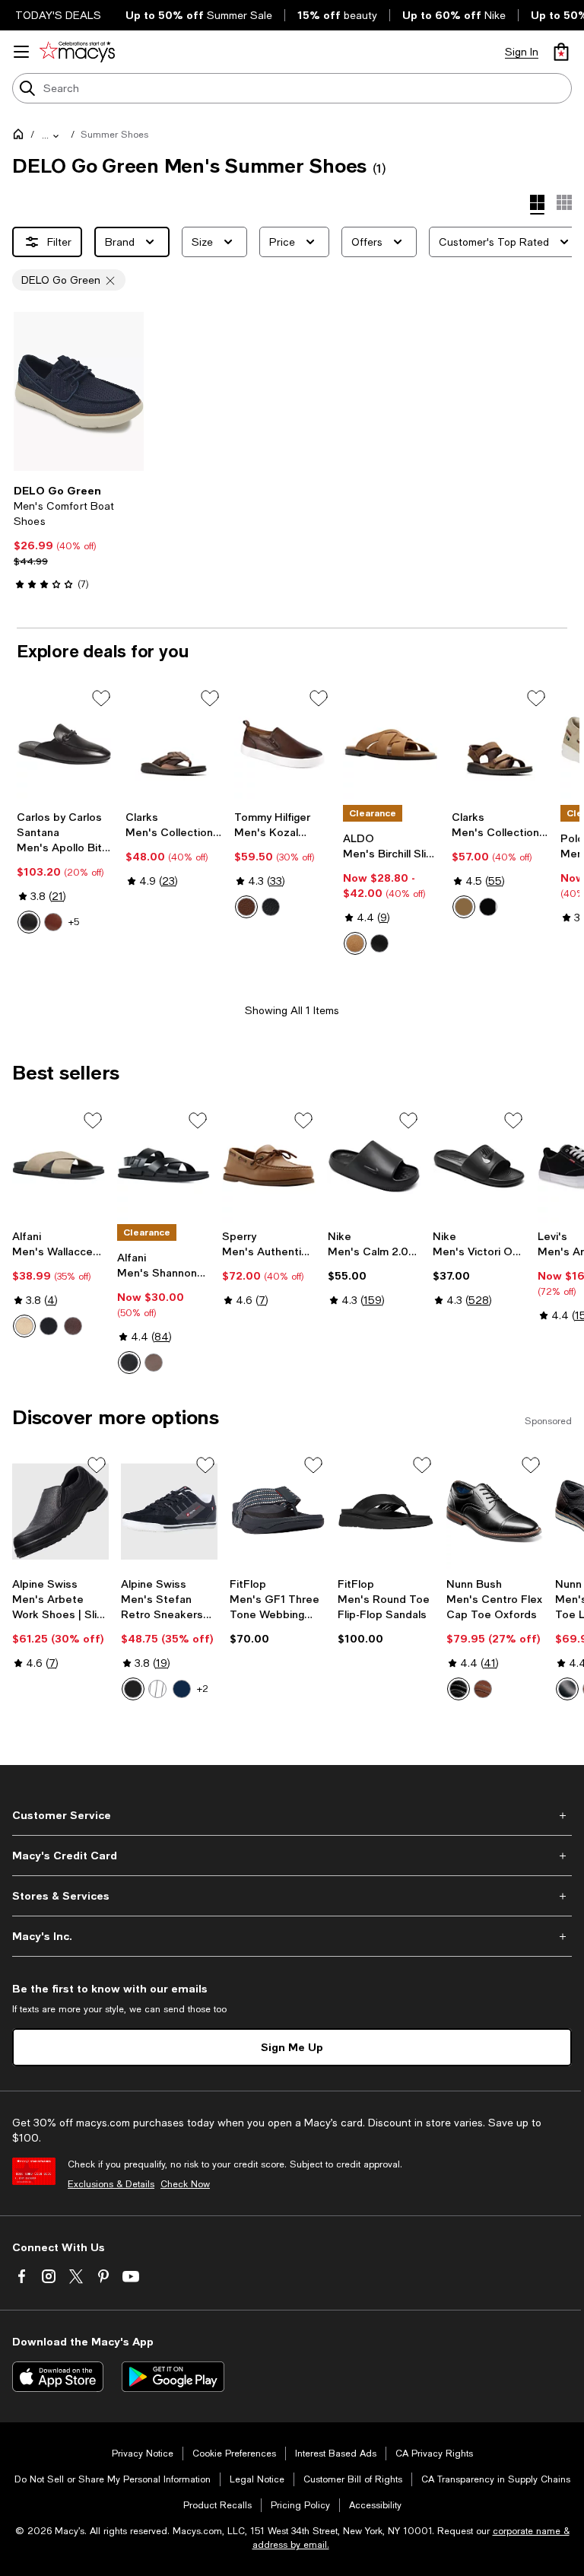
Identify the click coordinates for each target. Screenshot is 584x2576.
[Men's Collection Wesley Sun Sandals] (174, 745)
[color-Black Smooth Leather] (29, 922)
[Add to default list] (101, 698)
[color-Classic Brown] (73, 1326)
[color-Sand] (24, 1326)
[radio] (29, 922)
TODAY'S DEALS (58, 15)
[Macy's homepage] (21, 137)
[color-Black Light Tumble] (271, 907)
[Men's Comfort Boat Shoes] (79, 391)
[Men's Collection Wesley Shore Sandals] (500, 745)
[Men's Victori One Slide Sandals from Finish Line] (479, 1165)
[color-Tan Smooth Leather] (53, 922)
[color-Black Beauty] (129, 1363)
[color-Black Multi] (567, 1689)
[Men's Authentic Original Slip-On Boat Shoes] (268, 1165)
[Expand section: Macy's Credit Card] (292, 1856)
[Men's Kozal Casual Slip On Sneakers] (282, 745)
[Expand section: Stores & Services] (292, 1896)
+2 (203, 1689)
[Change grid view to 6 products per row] (564, 202)
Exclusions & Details (111, 2184)
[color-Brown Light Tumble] (246, 907)
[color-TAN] (355, 943)
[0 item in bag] (561, 52)
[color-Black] (49, 1326)
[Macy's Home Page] (77, 52)
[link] (79, 537)
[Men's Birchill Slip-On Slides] (391, 745)
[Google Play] (173, 2377)
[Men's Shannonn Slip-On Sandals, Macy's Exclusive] (163, 1165)
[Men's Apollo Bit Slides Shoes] (65, 745)
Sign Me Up (292, 2047)
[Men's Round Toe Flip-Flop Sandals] (386, 1512)
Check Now (185, 2184)
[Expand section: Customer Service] (292, 1815)
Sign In (522, 52)
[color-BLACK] (379, 943)
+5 (74, 922)
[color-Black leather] (488, 907)
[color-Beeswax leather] (464, 907)
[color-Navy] (182, 1689)
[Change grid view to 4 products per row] (537, 205)
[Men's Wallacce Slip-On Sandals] (59, 1165)
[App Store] (58, 2377)
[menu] (21, 52)
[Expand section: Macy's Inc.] (292, 1936)
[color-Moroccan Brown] (154, 1363)
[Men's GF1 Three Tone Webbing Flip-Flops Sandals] (278, 1512)
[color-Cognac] (483, 1689)
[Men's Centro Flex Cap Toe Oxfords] (495, 1512)
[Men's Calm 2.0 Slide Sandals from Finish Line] (374, 1165)
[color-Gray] (157, 1689)
